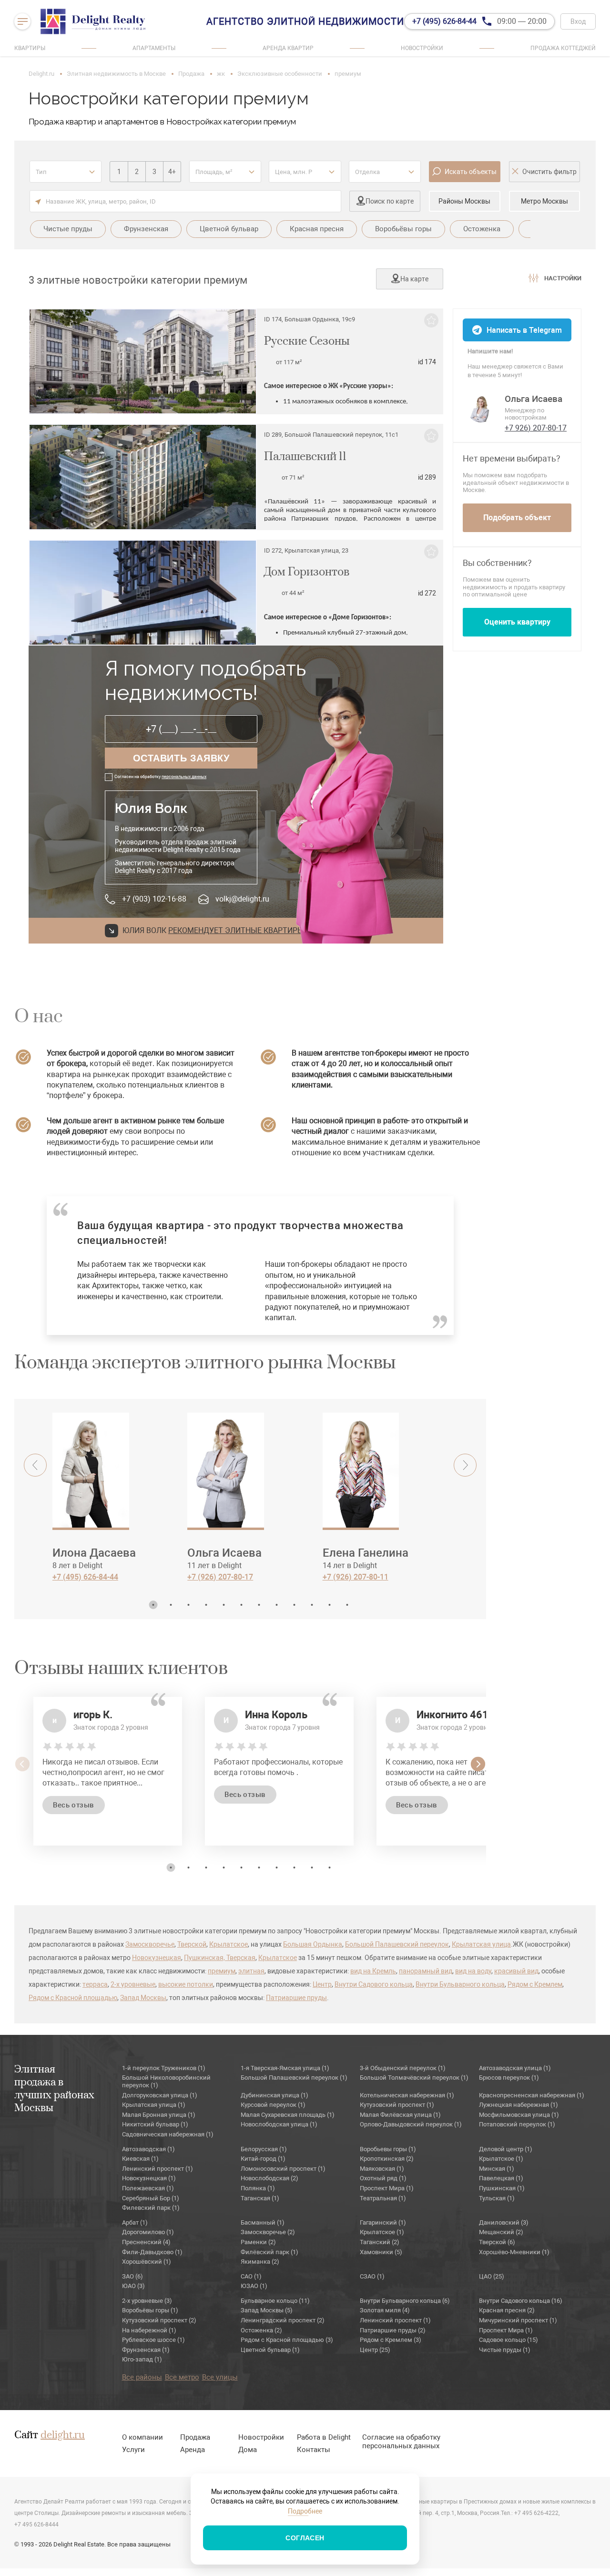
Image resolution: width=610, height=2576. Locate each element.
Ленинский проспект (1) (158, 2169)
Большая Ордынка (313, 1944)
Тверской (192, 1944)
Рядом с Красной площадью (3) (287, 2340)
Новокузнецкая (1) (149, 2178)
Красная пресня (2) (507, 2310)
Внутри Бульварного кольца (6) (405, 2301)
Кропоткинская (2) (387, 2159)
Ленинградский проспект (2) (283, 2320)
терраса (95, 1984)
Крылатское (229, 1944)
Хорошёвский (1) (147, 2262)
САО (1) (251, 2276)
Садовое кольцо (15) (508, 2340)
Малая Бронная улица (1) (159, 2115)
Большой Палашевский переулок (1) (294, 2078)
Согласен (305, 2538)
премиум (222, 1971)
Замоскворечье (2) (268, 2232)
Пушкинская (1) (502, 2188)
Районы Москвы (464, 201)
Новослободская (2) (269, 2178)
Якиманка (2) (260, 2262)
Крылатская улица (481, 1944)
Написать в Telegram (524, 330)
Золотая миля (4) (385, 2310)
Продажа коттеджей (563, 48)
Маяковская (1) (382, 2169)
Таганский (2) (380, 2242)
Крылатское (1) (501, 2159)
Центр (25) (375, 2350)
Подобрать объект (517, 518)
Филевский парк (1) (151, 2208)
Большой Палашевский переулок (397, 1944)
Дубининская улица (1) (274, 2095)
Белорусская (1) (264, 2149)
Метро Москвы (544, 201)
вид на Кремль (373, 1971)
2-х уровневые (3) (147, 2301)
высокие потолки (186, 1984)
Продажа (191, 74)
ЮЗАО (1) (254, 2286)
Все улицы (220, 2377)
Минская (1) (497, 2169)
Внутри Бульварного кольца (460, 1984)
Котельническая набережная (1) (407, 2095)
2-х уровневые (133, 1984)
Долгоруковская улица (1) (160, 2095)
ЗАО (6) (132, 2276)
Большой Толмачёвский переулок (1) (414, 2078)
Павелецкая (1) (501, 2178)
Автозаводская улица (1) (515, 2068)
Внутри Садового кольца (374, 1984)
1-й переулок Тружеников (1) (164, 2068)
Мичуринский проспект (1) (518, 2320)
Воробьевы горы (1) (388, 2149)
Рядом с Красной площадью (73, 1998)
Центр (322, 1984)
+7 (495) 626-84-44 (85, 1577)
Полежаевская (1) (148, 2188)
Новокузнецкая (157, 1958)
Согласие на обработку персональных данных (401, 2442)
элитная (251, 1971)
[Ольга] (481, 408)
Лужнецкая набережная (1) (518, 2105)
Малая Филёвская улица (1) (400, 2115)
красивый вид (516, 1971)
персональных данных (184, 777)
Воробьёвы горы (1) (150, 2310)
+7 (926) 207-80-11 (356, 1577)
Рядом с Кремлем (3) (391, 2340)
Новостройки (422, 48)
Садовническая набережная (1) (168, 2134)
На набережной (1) (149, 2330)
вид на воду (473, 1971)
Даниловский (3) (504, 2222)
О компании (142, 2437)
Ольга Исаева (534, 399)
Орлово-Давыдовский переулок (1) (411, 2124)
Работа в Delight (324, 2437)
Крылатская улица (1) (154, 2105)
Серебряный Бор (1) (151, 2198)
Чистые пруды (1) (505, 2350)
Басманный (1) (263, 2222)
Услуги (133, 2450)
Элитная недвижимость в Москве (116, 74)
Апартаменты (154, 48)
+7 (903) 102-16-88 (154, 899)
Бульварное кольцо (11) (275, 2301)
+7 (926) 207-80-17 (220, 1577)
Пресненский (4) (146, 2242)
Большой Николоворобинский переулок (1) (166, 2081)
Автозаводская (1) (148, 2149)
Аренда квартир (288, 48)
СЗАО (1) (372, 2276)
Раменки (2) (258, 2242)
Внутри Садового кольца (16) (521, 2301)
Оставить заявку (181, 758)
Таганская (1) (260, 2198)
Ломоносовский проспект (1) (283, 2169)
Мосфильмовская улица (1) (519, 2115)
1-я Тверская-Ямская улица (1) (285, 2068)
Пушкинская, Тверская (220, 1958)
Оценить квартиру (517, 622)
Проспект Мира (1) (387, 2188)
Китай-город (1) (263, 2159)
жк (221, 74)
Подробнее (305, 2511)
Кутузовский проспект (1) (397, 2105)
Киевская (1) (140, 2159)
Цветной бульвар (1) (270, 2350)
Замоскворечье (150, 1944)
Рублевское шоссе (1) (153, 2340)
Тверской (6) (497, 2242)
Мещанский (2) (501, 2232)
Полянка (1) (258, 2188)
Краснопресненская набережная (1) (532, 2095)
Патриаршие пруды (296, 1998)
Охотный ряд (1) (383, 2178)
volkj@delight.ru (242, 899)
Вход (578, 21)
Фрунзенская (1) (146, 2350)
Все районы (142, 2377)
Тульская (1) (497, 2198)
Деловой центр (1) (506, 2149)
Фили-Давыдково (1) (152, 2252)
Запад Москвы (143, 1998)
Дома (248, 2450)
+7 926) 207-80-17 (536, 428)
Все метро (182, 2377)
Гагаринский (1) (383, 2222)
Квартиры (30, 48)
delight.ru (63, 2435)
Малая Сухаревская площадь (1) (288, 2115)
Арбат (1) (135, 2222)
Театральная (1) (383, 2198)
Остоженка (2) (261, 2330)
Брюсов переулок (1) (509, 2078)
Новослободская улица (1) (279, 2124)
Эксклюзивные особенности (280, 74)
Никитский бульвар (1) (155, 2124)
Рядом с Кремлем (535, 1984)
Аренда (193, 2450)
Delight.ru (41, 74)
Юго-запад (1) (142, 2359)
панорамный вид (426, 1971)
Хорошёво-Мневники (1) (514, 2252)
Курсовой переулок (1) (273, 2105)
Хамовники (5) (381, 2252)
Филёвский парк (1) (269, 2252)
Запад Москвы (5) (267, 2310)
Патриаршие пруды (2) (393, 2330)
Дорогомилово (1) (148, 2232)
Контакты (314, 2450)
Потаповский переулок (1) (517, 2124)
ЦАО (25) (492, 2276)
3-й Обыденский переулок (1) (403, 2068)
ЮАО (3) (133, 2286)
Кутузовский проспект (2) (159, 2320)
